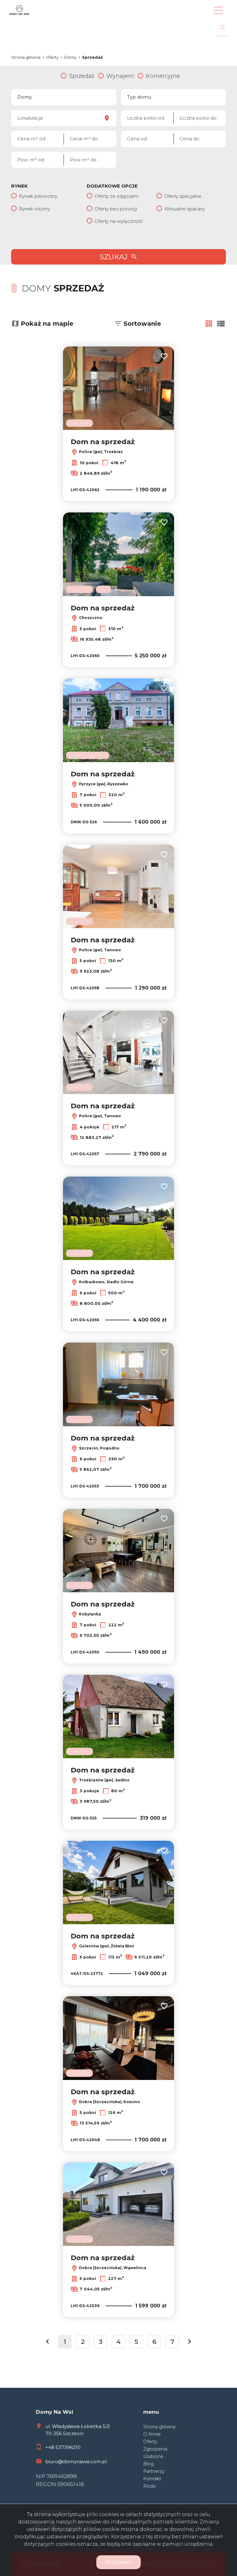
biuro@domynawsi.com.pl (76, 2461)
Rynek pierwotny (38, 196)
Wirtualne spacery (185, 209)
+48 (50, 2447)
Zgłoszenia (155, 2449)
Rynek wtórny (35, 209)
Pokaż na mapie (47, 324)
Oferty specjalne (183, 196)
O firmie (152, 2434)
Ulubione (153, 2456)
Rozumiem (118, 2562)
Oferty (150, 2442)
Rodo (150, 2486)
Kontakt (152, 2479)
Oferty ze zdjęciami (116, 196)
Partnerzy (154, 2471)
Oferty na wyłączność (119, 221)
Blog (148, 2464)
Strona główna (159, 2427)
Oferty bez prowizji (116, 209)
